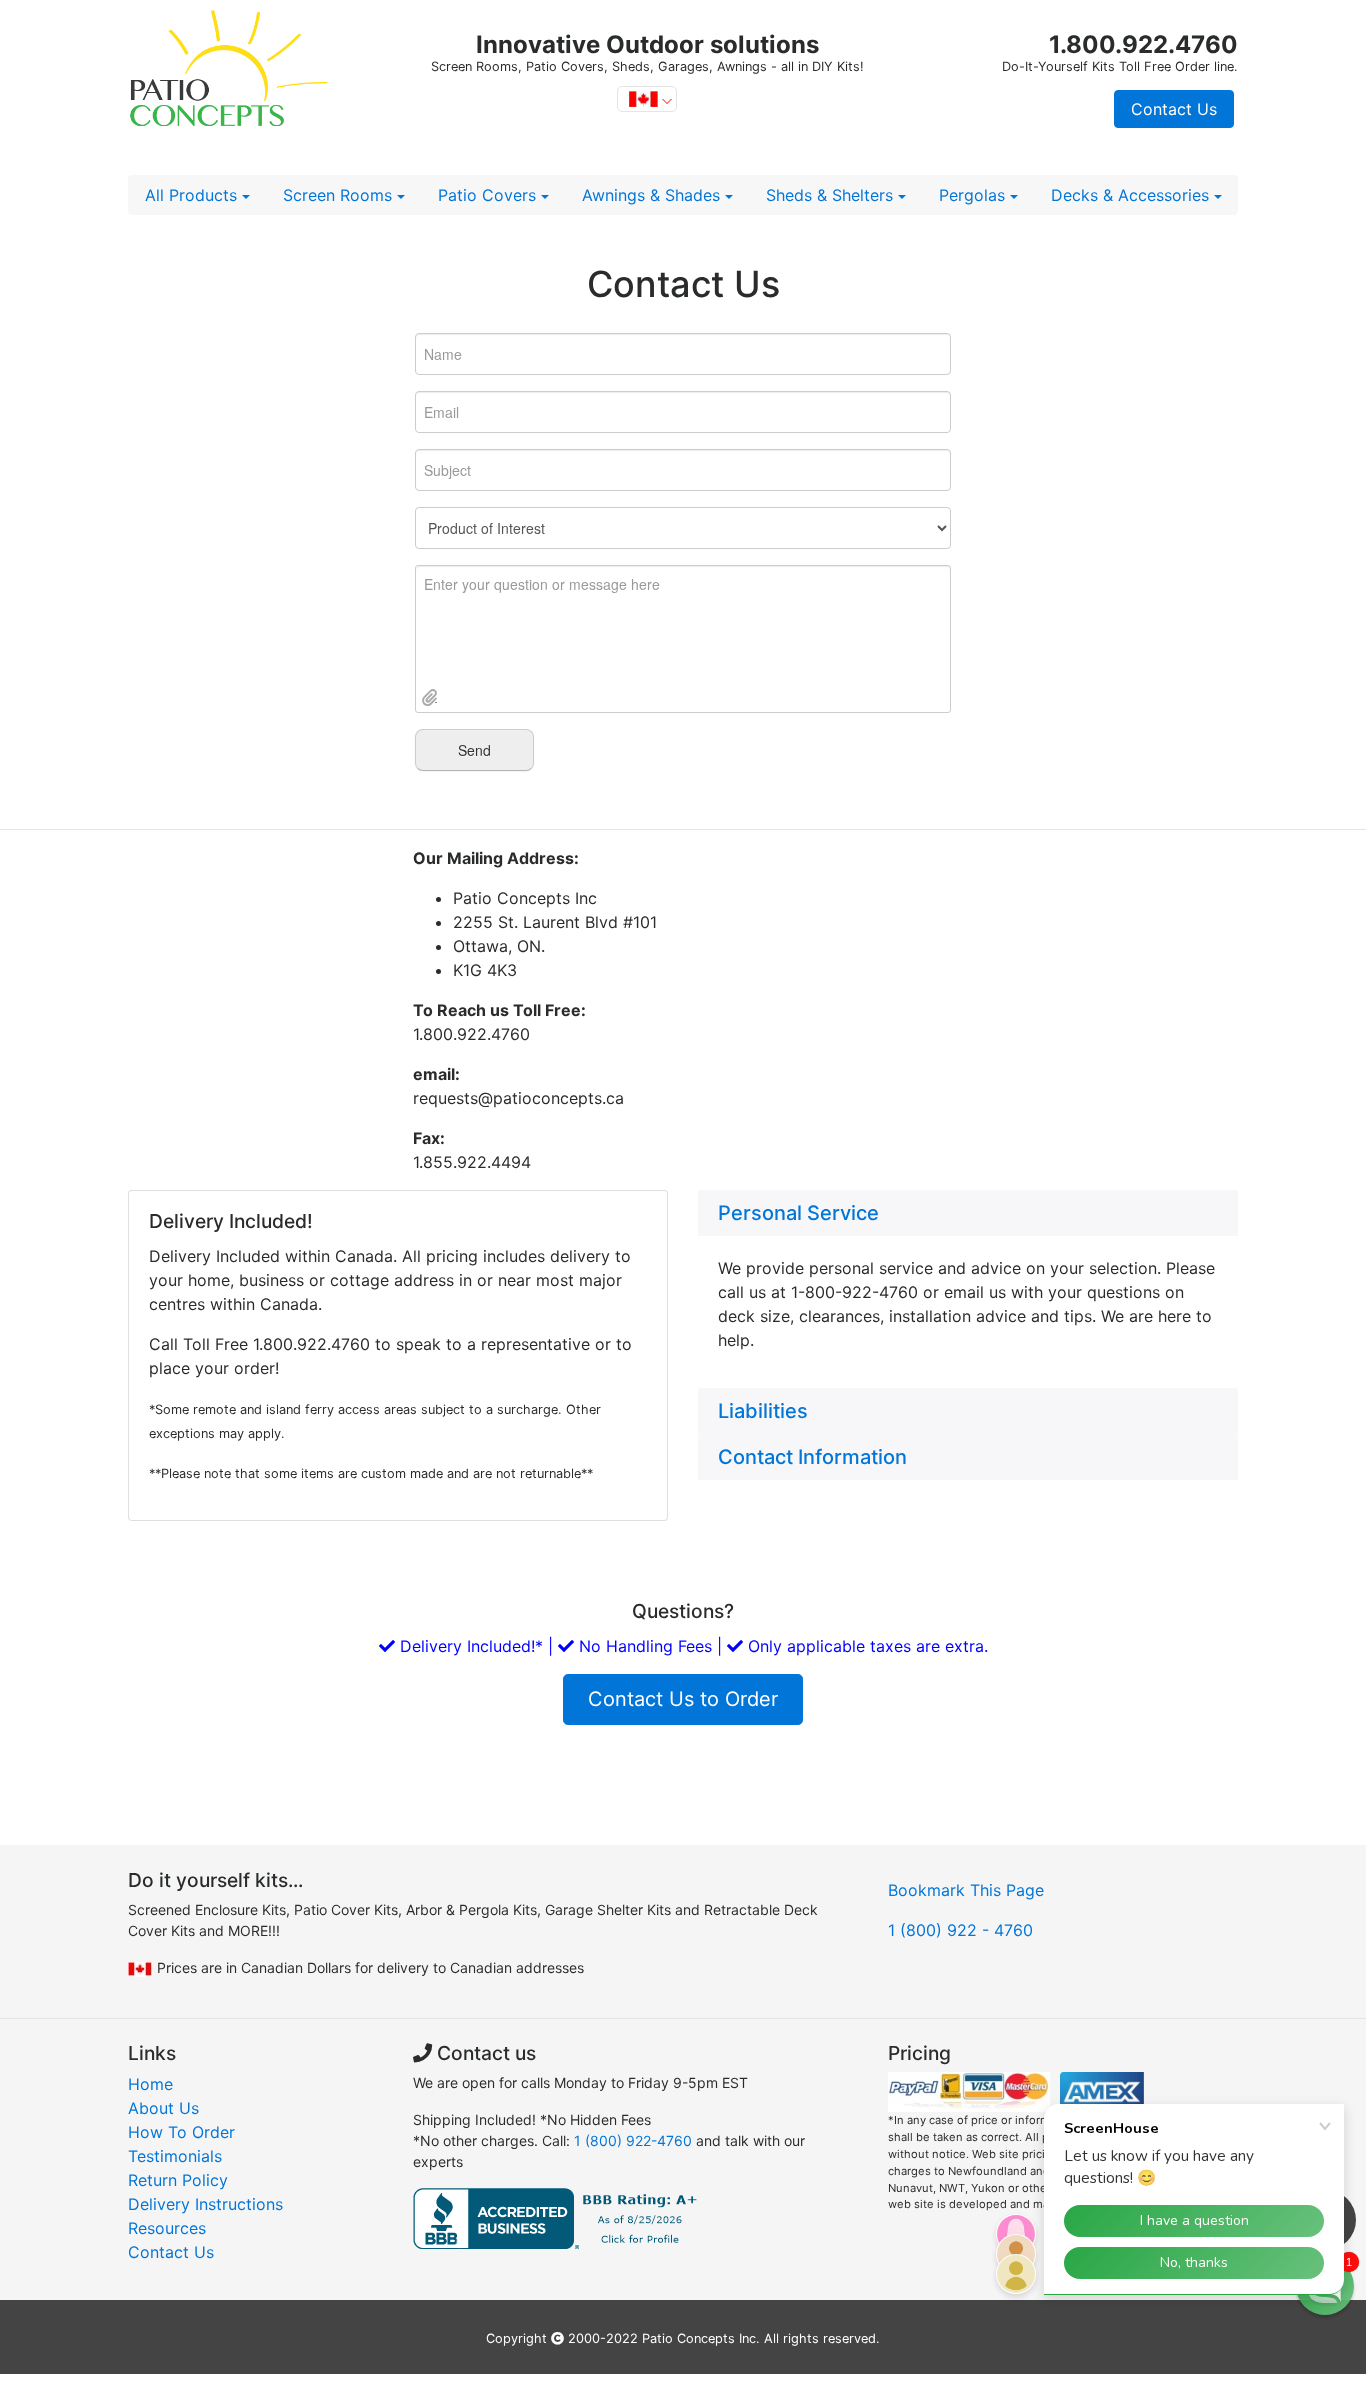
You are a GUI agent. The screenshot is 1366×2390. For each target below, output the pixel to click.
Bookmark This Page (966, 1890)
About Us (163, 2108)
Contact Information (812, 1457)
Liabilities (763, 1411)
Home (150, 2084)
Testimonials (175, 2156)
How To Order (181, 2132)
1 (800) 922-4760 (633, 2140)
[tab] (968, 1213)
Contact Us (1174, 109)
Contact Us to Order (683, 1699)
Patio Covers (489, 195)
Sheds (829, 195)
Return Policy (178, 2180)
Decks (1130, 195)
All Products (193, 195)
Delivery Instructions (205, 2204)
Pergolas (974, 195)
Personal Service (798, 1213)
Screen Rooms (340, 195)
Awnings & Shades (653, 195)
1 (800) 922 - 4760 (960, 1930)
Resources (167, 2228)
